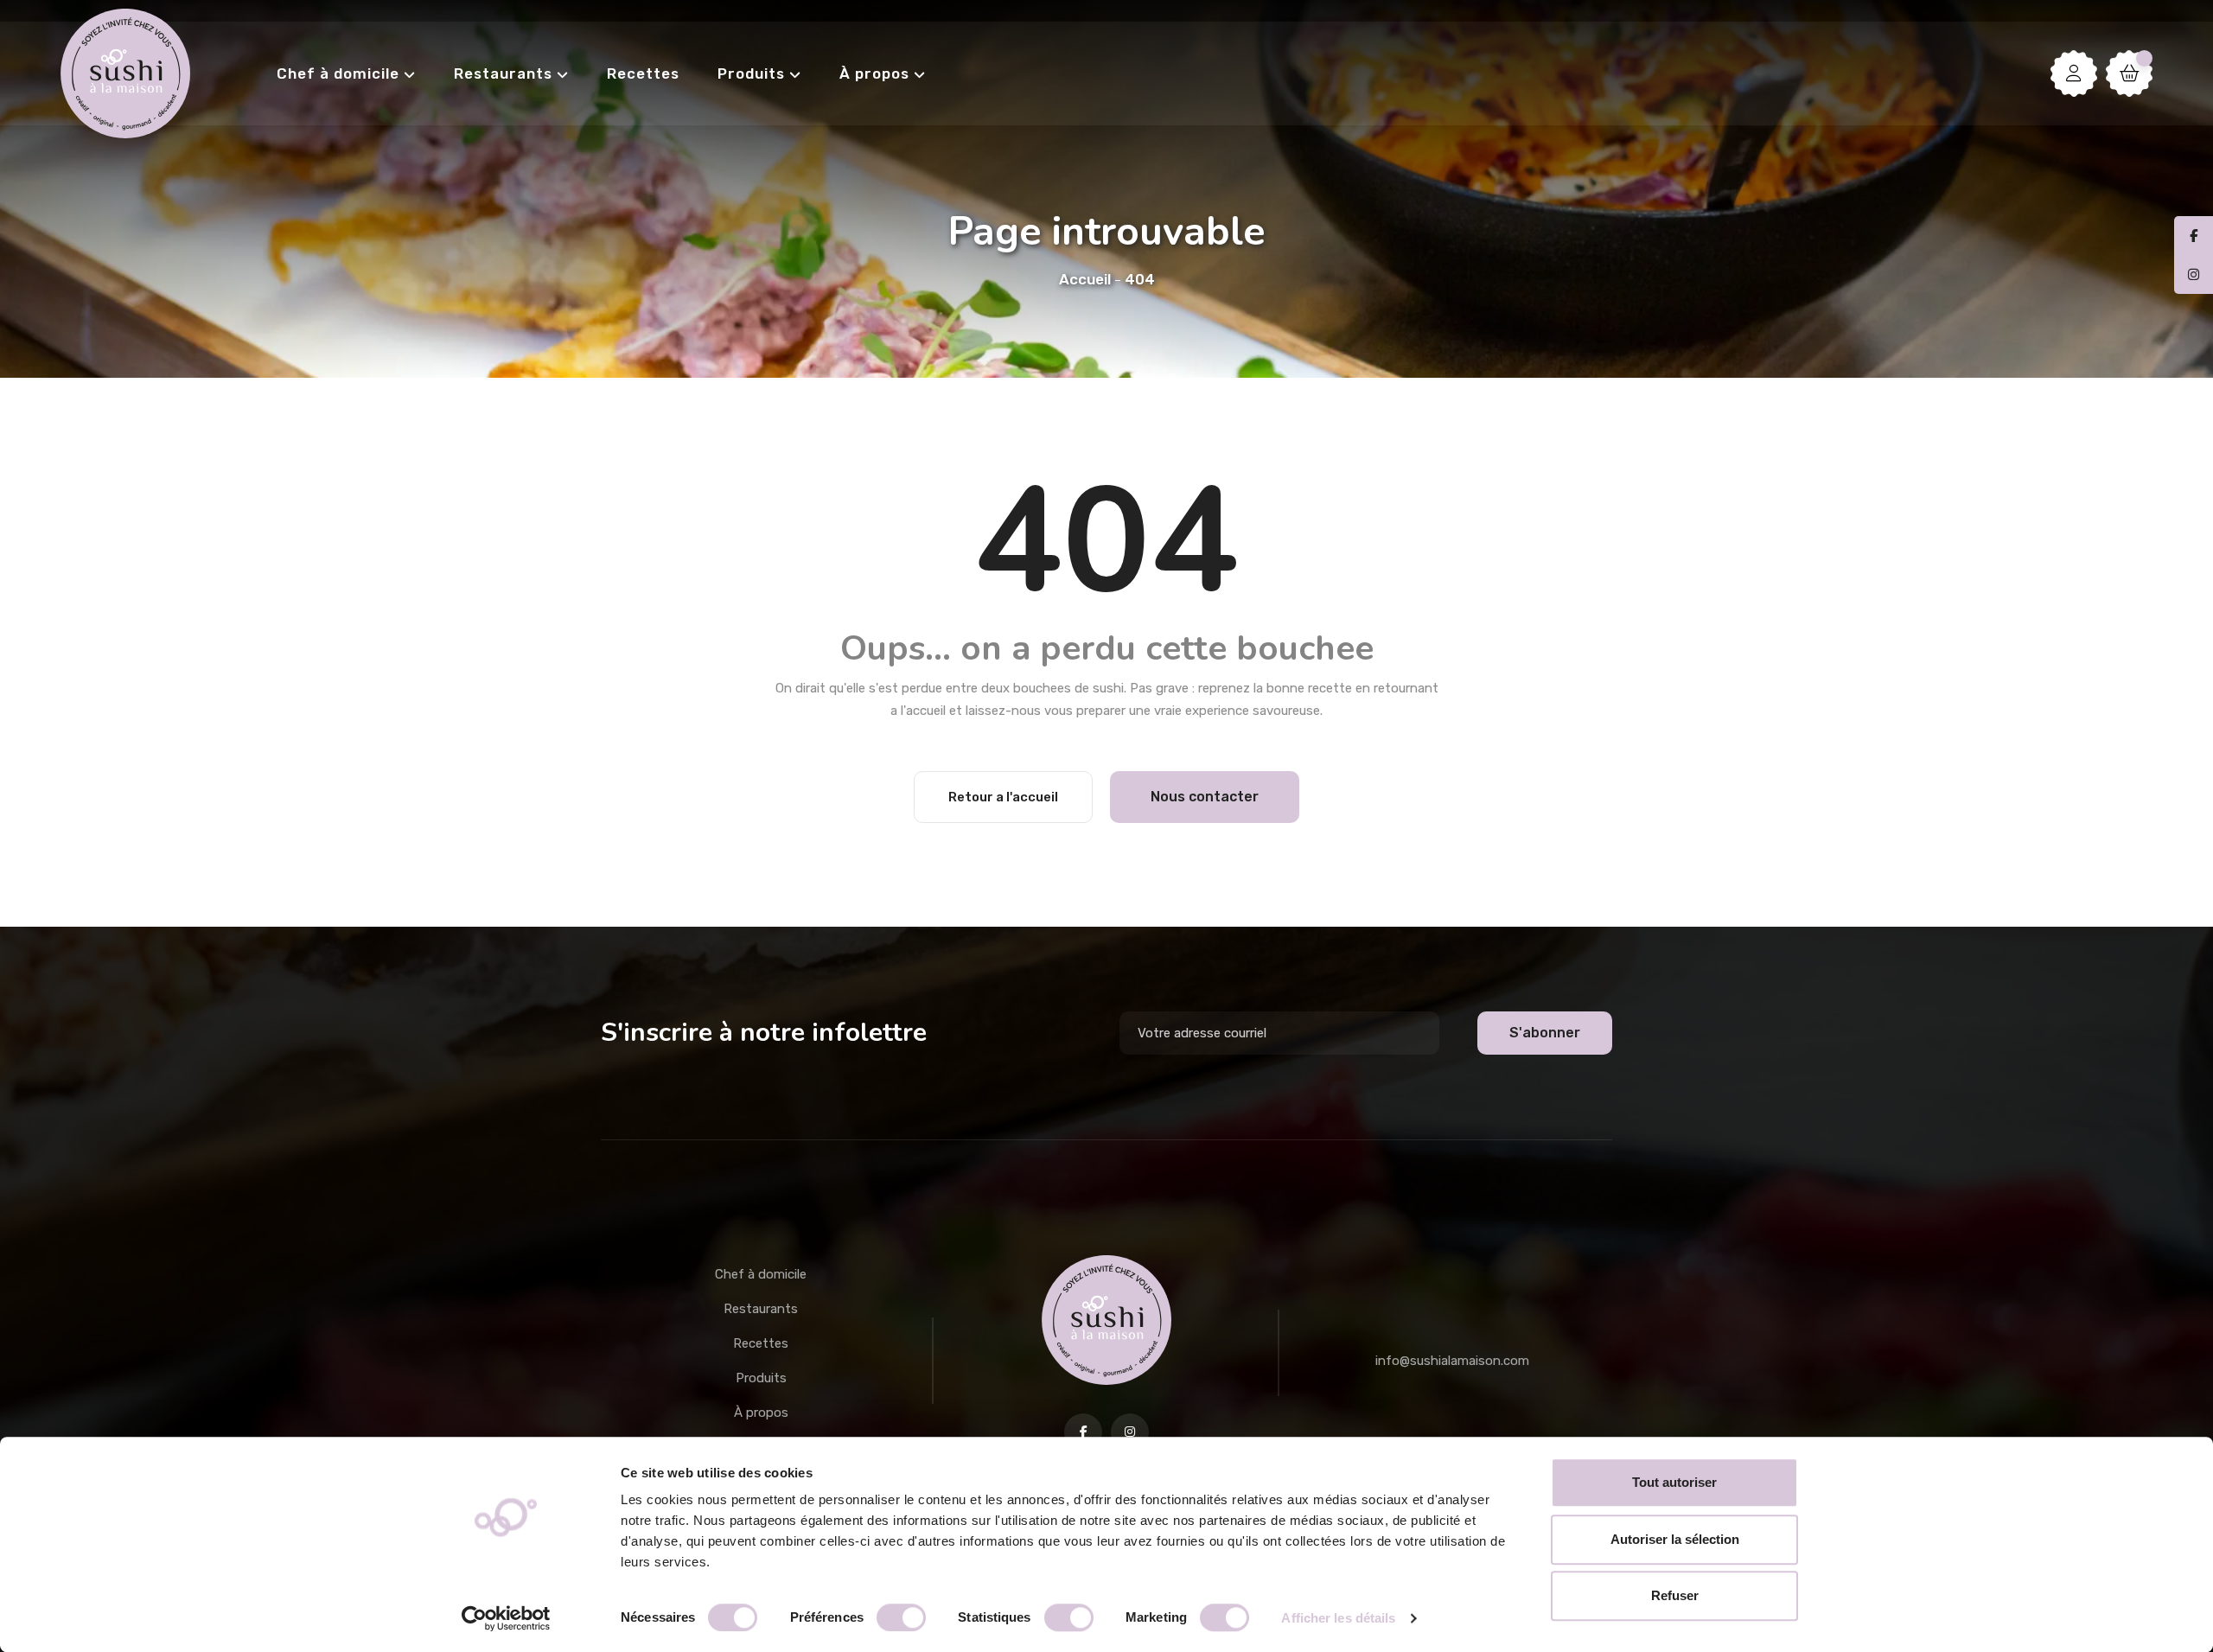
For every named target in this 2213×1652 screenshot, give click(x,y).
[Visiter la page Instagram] (1130, 1432)
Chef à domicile (338, 73)
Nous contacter (1205, 797)
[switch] (901, 1617)
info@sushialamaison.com (1452, 1361)
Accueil (1085, 279)
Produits (751, 73)
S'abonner (1545, 1033)
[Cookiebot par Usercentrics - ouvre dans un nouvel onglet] (506, 1618)
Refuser (1675, 1595)
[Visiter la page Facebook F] (1083, 1432)
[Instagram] (2194, 275)
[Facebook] (2194, 236)
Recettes (643, 73)
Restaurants (503, 73)
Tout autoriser (1674, 1482)
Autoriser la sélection (1675, 1539)
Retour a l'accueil (1003, 797)
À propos (874, 73)
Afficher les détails (1338, 1618)
